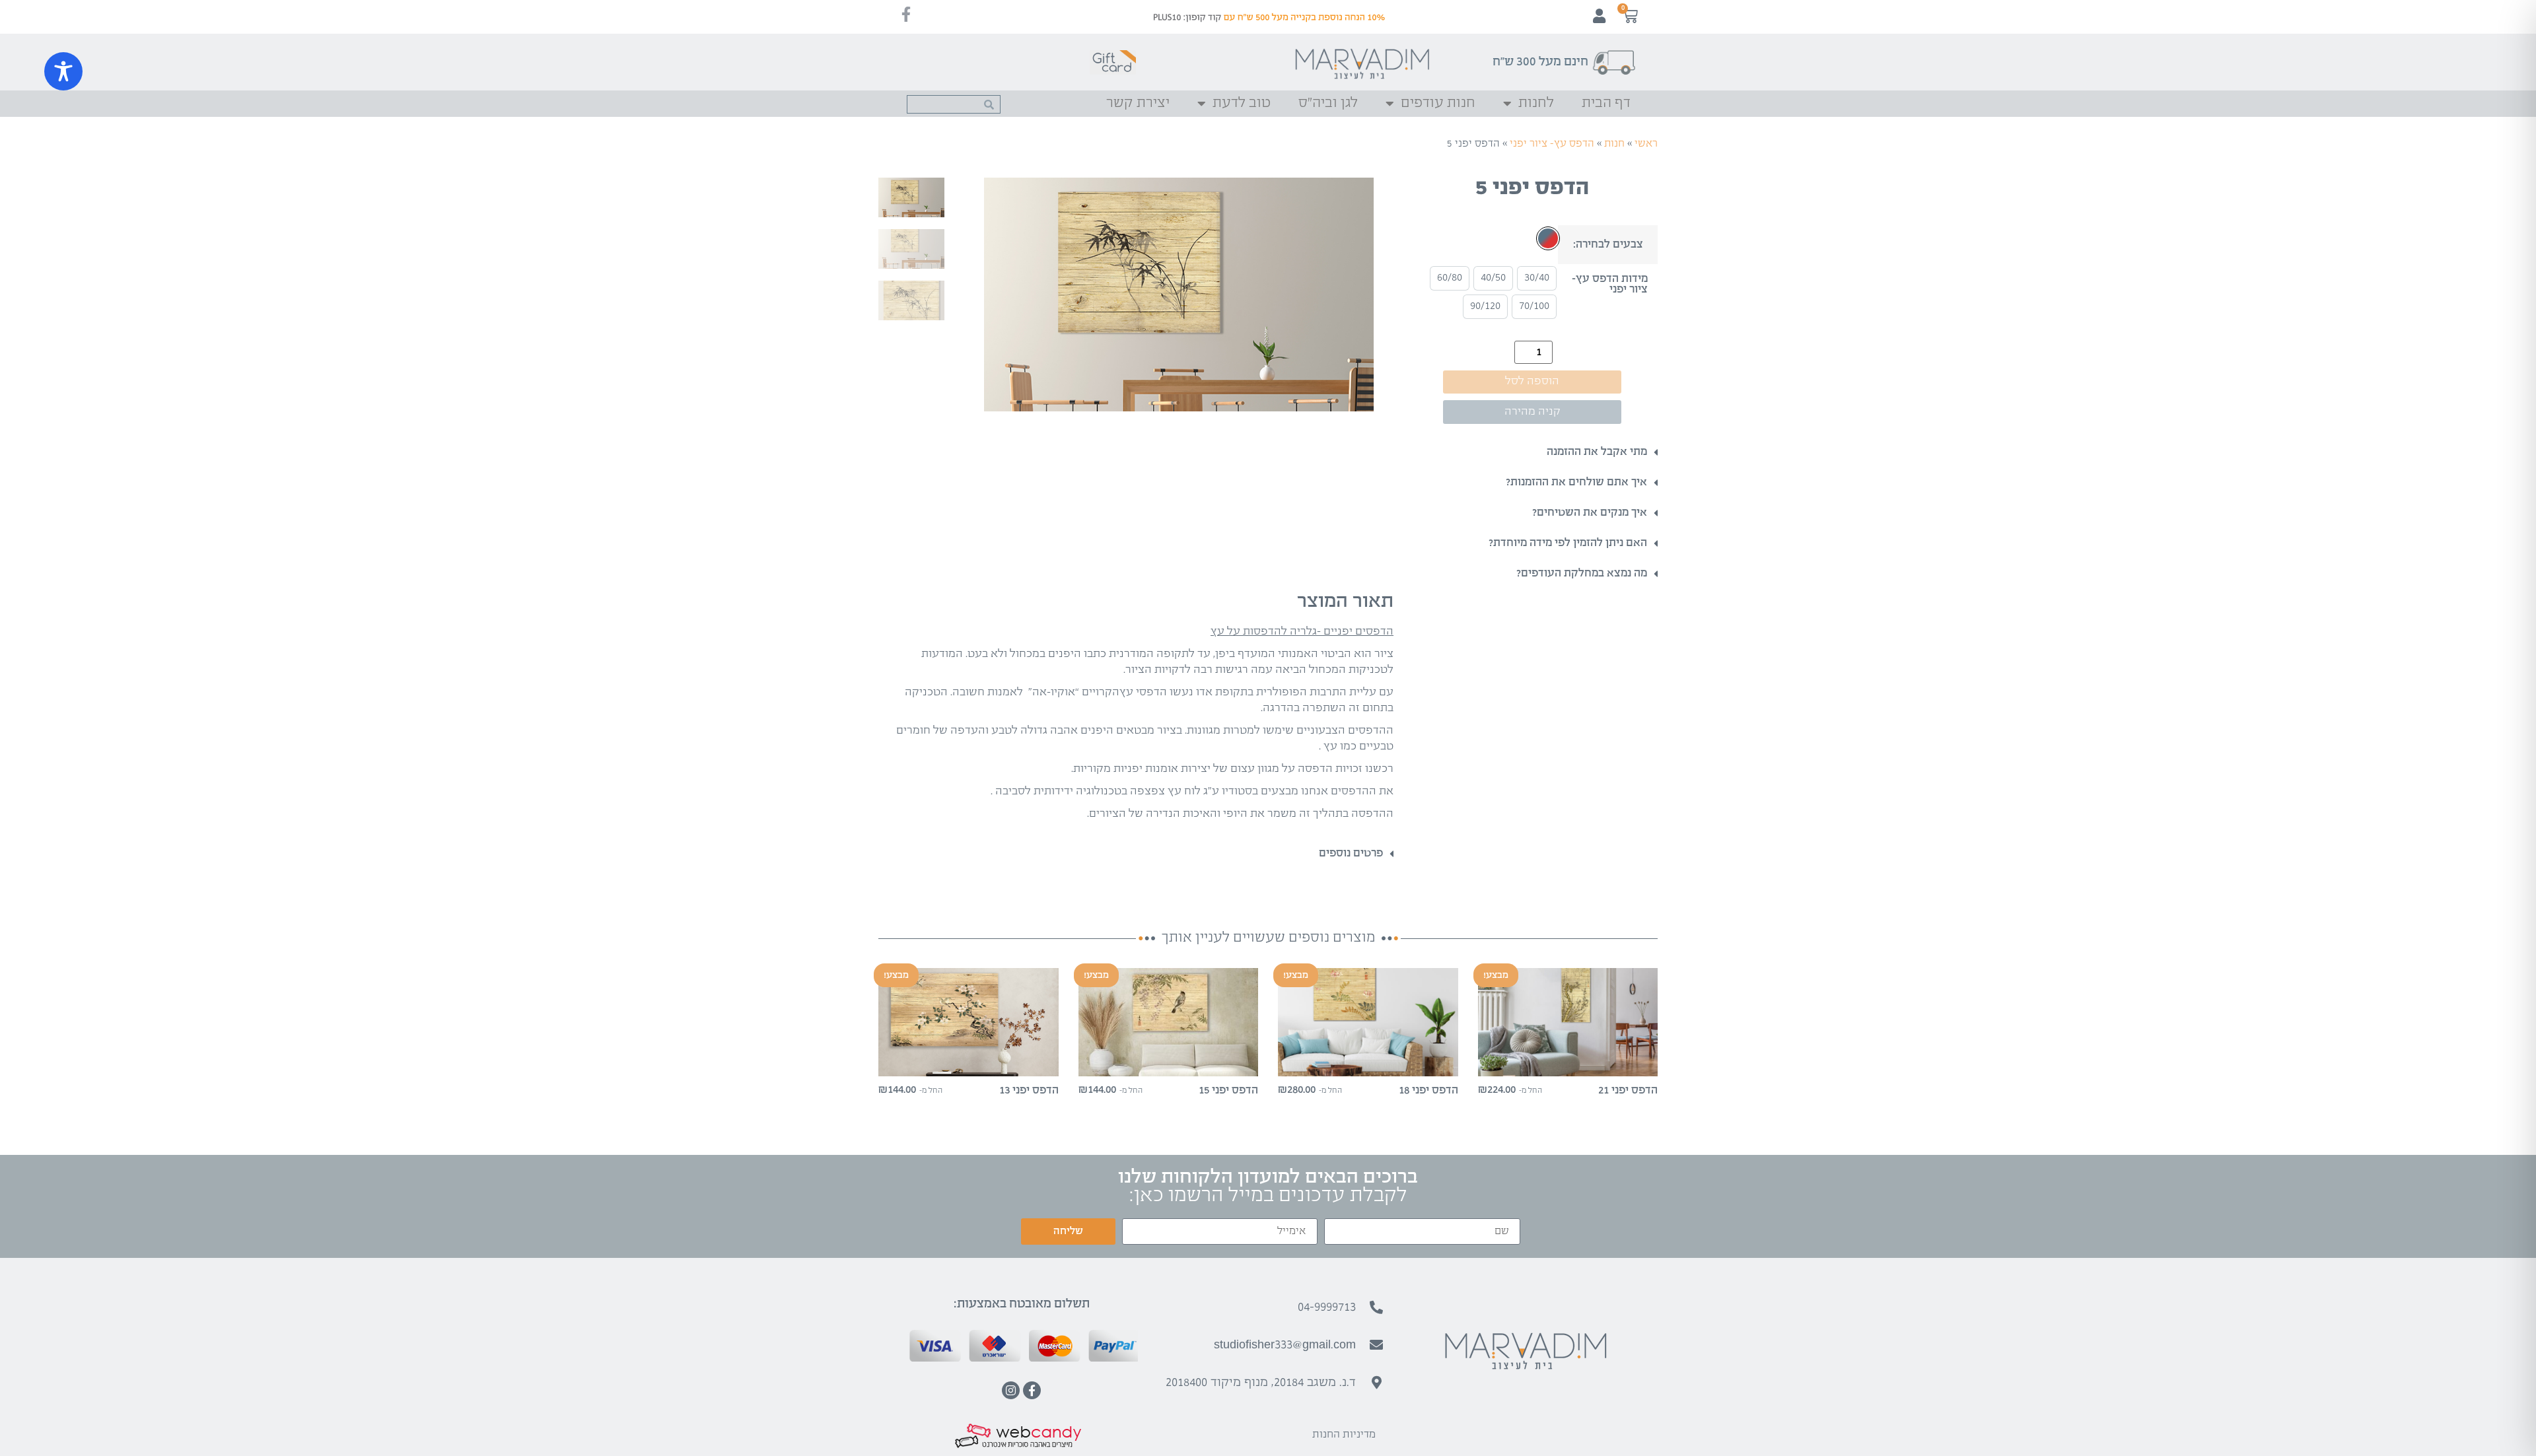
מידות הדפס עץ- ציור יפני (1610, 285)
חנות (1614, 144)
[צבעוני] (1548, 238)
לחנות (1536, 103)
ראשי (1646, 144)
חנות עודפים (1438, 103)
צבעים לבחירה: (1608, 245)
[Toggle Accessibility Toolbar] (63, 71)
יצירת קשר (1138, 103)
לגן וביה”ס (1328, 103)
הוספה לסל (1532, 381)
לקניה (1568, 1065)
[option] (1537, 278)
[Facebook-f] (1032, 1390)
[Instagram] (1011, 1390)
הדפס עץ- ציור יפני (1552, 144)
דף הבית (1606, 103)
